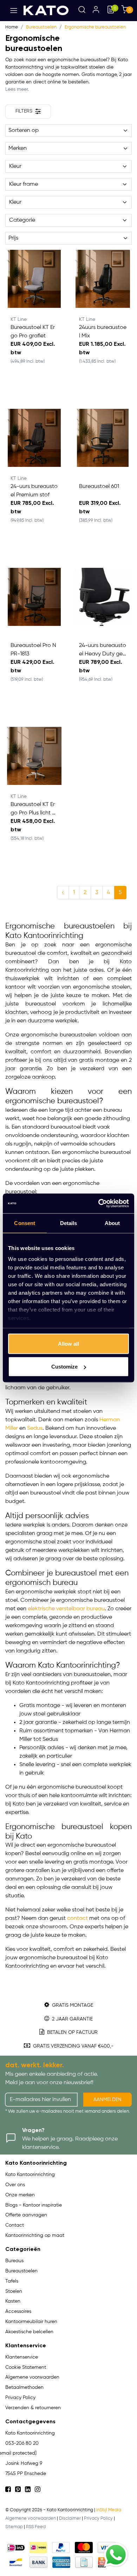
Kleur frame (24, 184)
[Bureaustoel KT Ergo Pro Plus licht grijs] (34, 756)
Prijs (13, 238)
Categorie (22, 220)
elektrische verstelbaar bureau (66, 1609)
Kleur (15, 166)
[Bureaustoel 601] (103, 438)
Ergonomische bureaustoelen (95, 27)
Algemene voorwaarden (31, 2518)
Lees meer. (17, 89)
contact (77, 1918)
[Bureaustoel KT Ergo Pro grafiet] (34, 279)
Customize (64, 1367)
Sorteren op (24, 131)
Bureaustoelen (41, 27)
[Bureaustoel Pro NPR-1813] (34, 597)
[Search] (82, 11)
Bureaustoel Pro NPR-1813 (33, 650)
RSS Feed (36, 2527)
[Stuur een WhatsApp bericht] (116, 2555)
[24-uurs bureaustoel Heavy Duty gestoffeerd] (103, 597)
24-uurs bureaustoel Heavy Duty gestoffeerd (103, 651)
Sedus (35, 1428)
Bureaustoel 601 (99, 487)
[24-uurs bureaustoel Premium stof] (34, 438)
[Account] (96, 11)
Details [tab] (69, 1223)
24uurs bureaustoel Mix (103, 332)
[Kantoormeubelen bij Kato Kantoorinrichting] (46, 10)
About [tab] (112, 1223)
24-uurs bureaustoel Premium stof (34, 491)
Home (12, 27)
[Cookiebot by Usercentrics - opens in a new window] (99, 1204)
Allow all (68, 1343)
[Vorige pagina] (63, 893)
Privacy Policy (98, 2518)
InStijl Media (109, 2510)
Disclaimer (70, 2518)
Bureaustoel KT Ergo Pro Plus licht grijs (34, 810)
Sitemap (14, 2527)
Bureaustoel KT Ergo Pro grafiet (33, 332)
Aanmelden (107, 2100)
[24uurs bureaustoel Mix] (103, 279)
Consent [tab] (25, 1223)
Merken (18, 148)
